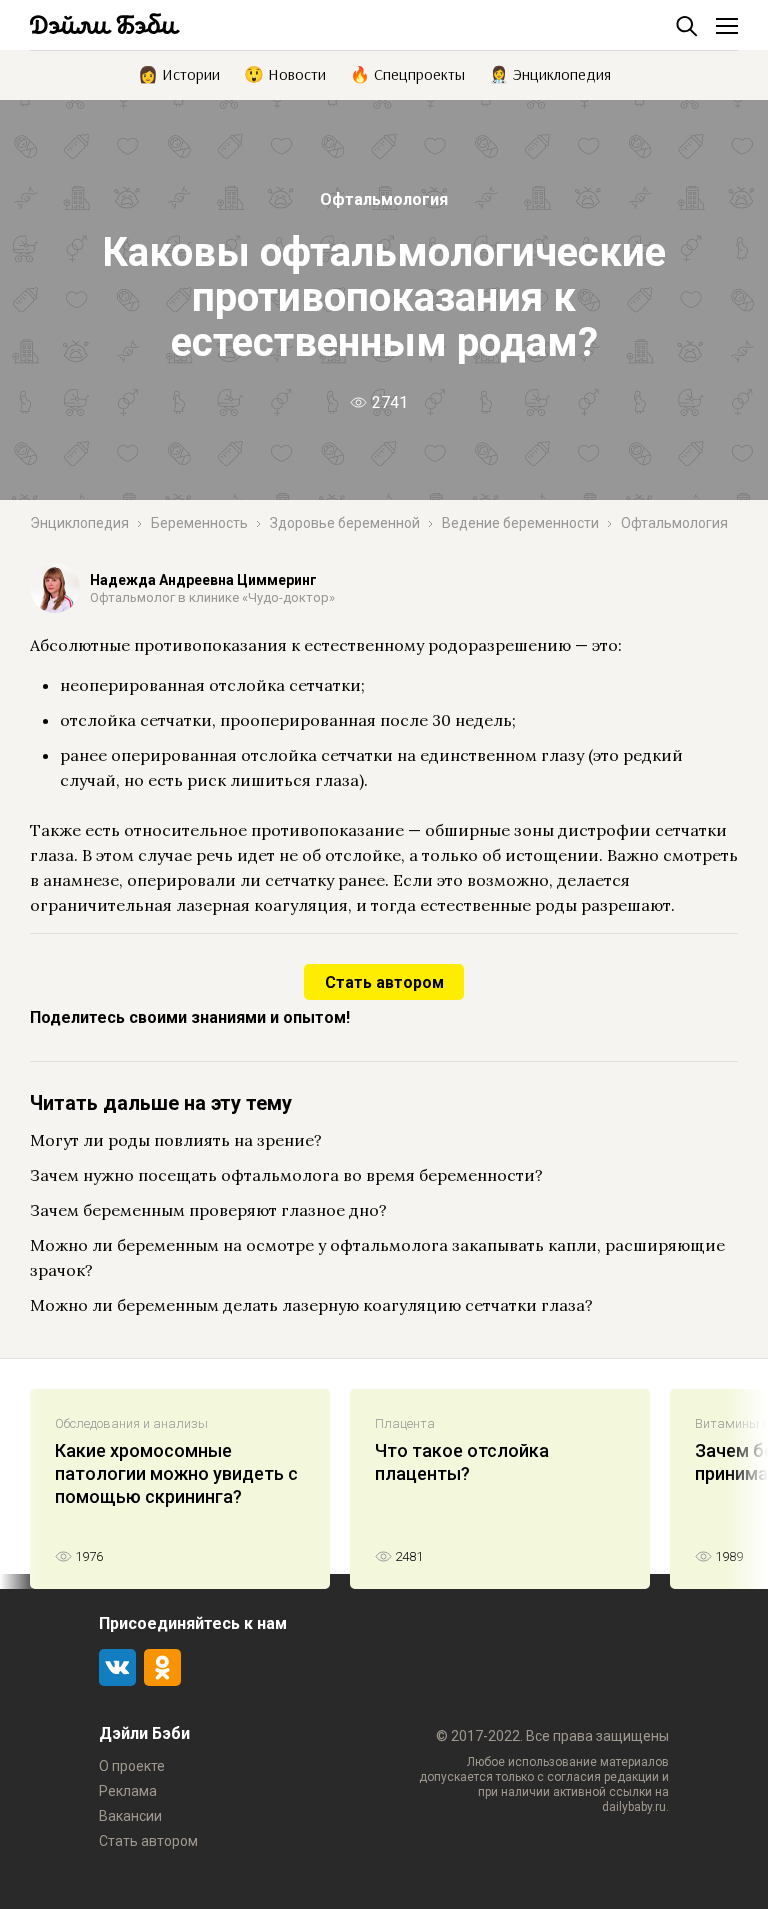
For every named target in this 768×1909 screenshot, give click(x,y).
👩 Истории (179, 73)
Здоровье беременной (345, 523)
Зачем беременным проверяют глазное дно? (208, 1210)
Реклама (128, 1791)
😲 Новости (285, 73)
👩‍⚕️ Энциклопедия (550, 73)
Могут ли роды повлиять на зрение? (176, 1140)
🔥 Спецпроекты (407, 73)
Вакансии (130, 1816)
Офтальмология (384, 199)
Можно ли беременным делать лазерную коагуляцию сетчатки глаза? (311, 1305)
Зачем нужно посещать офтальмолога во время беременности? (286, 1175)
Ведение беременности (520, 523)
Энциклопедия (79, 523)
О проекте (132, 1766)
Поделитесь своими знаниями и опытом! (190, 1017)
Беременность (199, 523)
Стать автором (384, 982)
